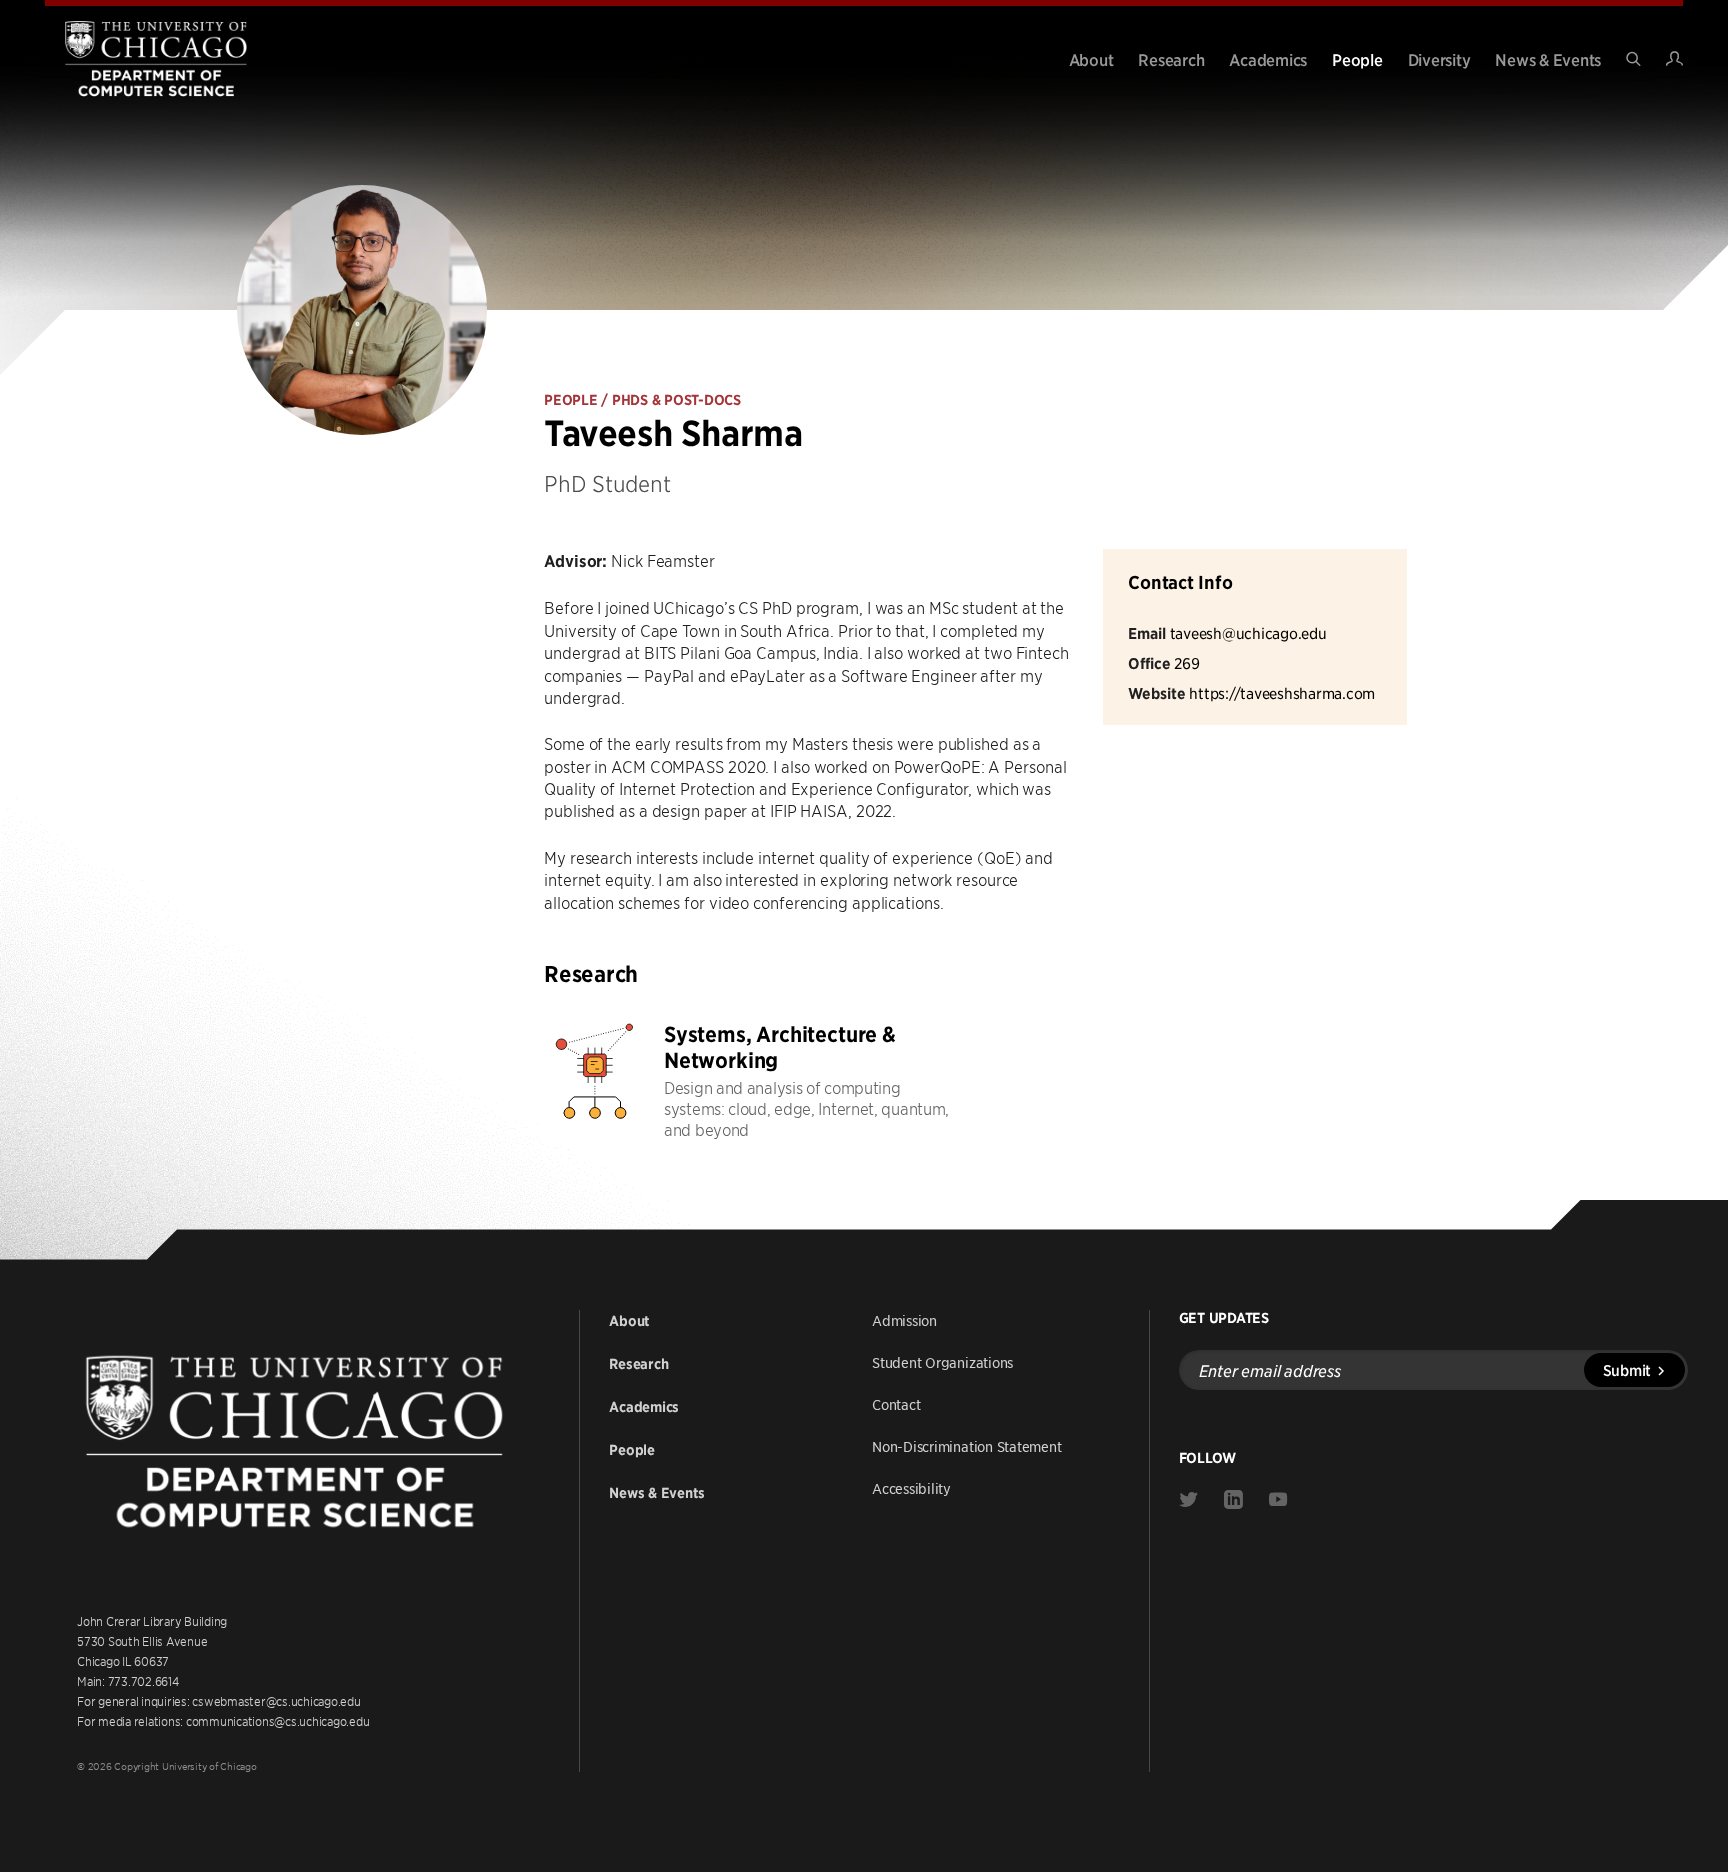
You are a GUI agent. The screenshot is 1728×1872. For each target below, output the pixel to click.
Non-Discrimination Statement (967, 1446)
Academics (1268, 59)
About (1091, 59)
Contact (896, 1404)
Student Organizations (942, 1362)
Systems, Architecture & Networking (780, 1047)
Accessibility (911, 1488)
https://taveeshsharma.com (1282, 692)
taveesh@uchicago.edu (1248, 632)
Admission (904, 1320)
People (1357, 59)
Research (1171, 59)
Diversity (1439, 59)
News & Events (1548, 59)
